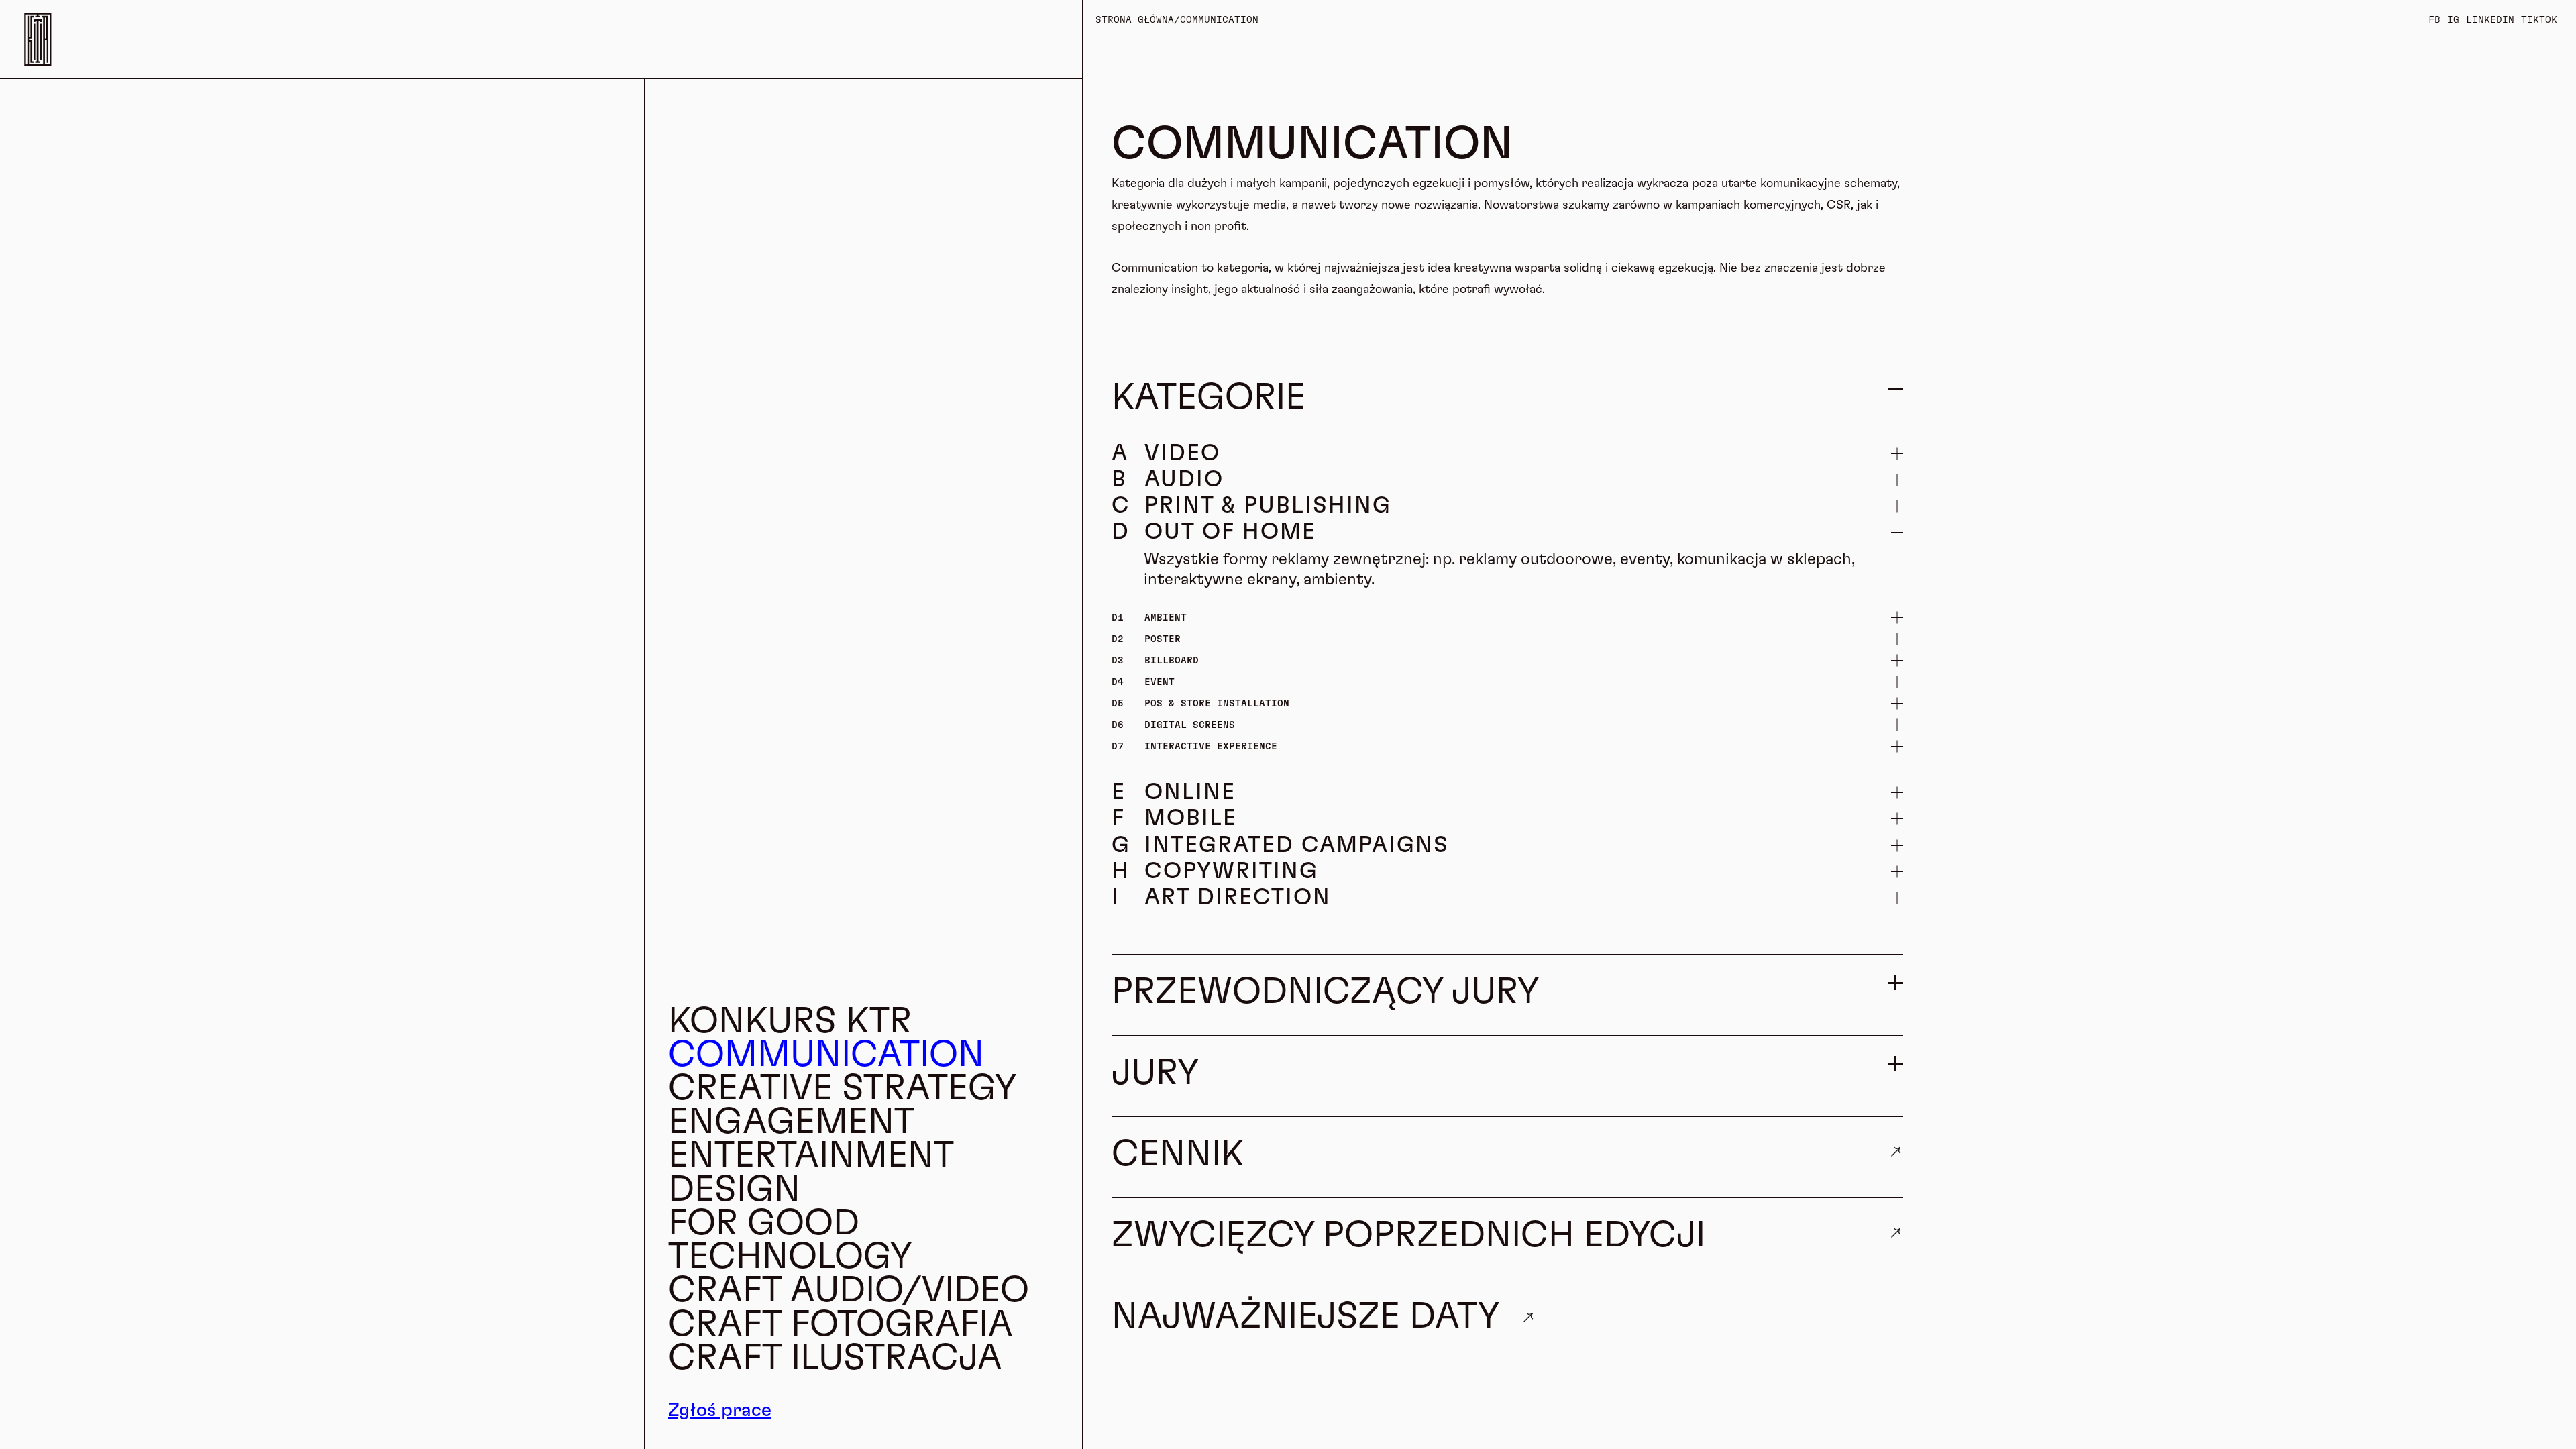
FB (2434, 20)
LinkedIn (2490, 20)
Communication (1219, 20)
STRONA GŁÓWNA (1135, 20)
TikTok (2539, 20)
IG (2453, 20)
